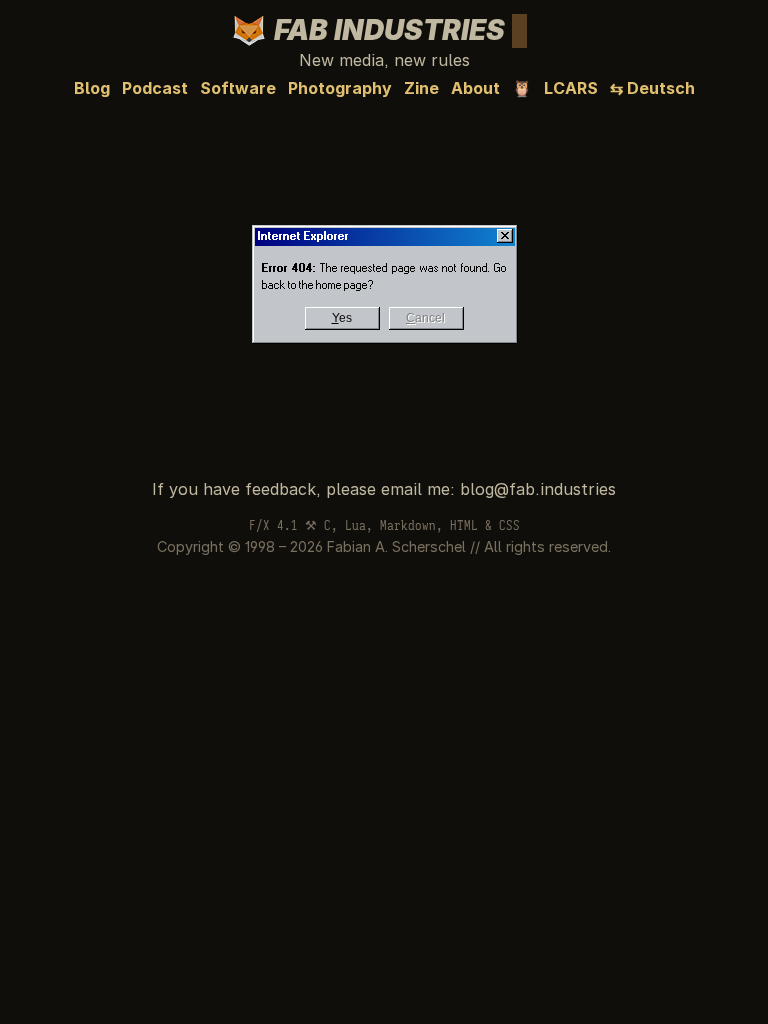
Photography (340, 88)
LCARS (571, 88)
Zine (421, 88)
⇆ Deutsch (652, 88)
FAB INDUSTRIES (395, 30)
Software (238, 88)
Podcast (155, 88)
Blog (92, 88)
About (475, 88)
